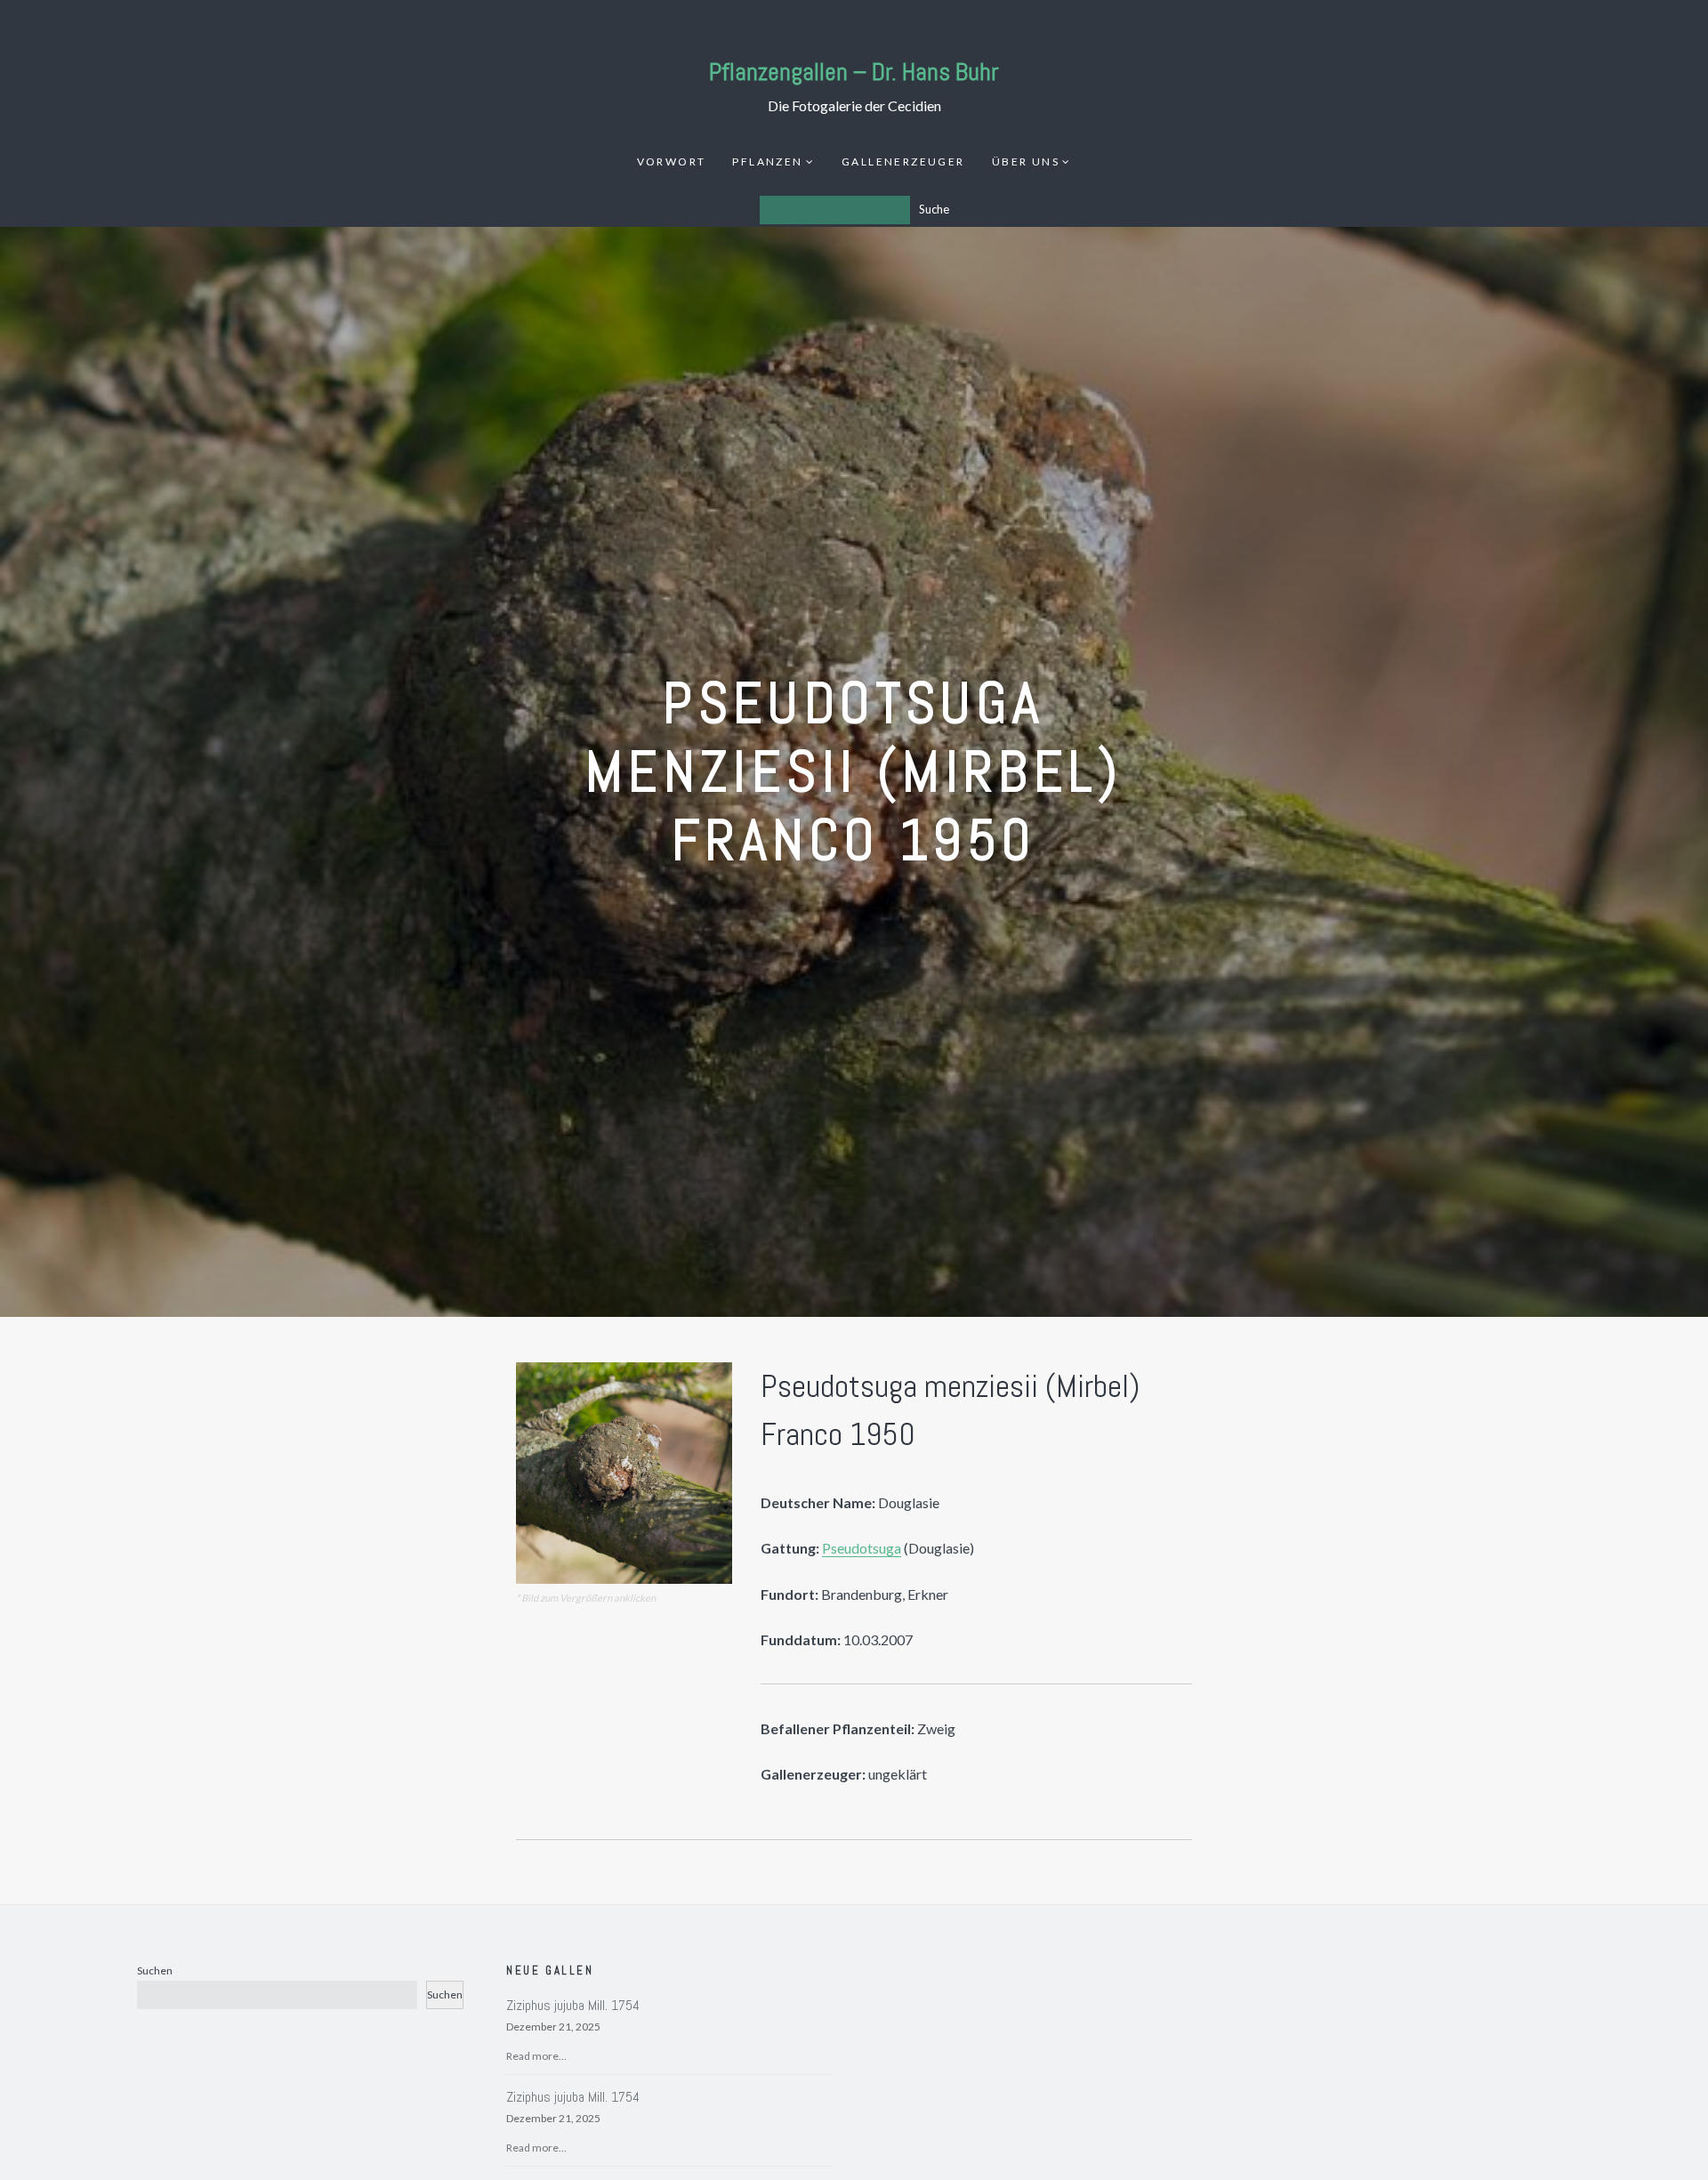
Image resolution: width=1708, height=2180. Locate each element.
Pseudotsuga (862, 1548)
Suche (934, 209)
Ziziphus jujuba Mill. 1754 (573, 2005)
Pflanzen (767, 161)
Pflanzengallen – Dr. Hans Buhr (854, 72)
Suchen (155, 1970)
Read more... (536, 2056)
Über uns (1026, 161)
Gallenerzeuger (903, 161)
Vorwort (672, 161)
